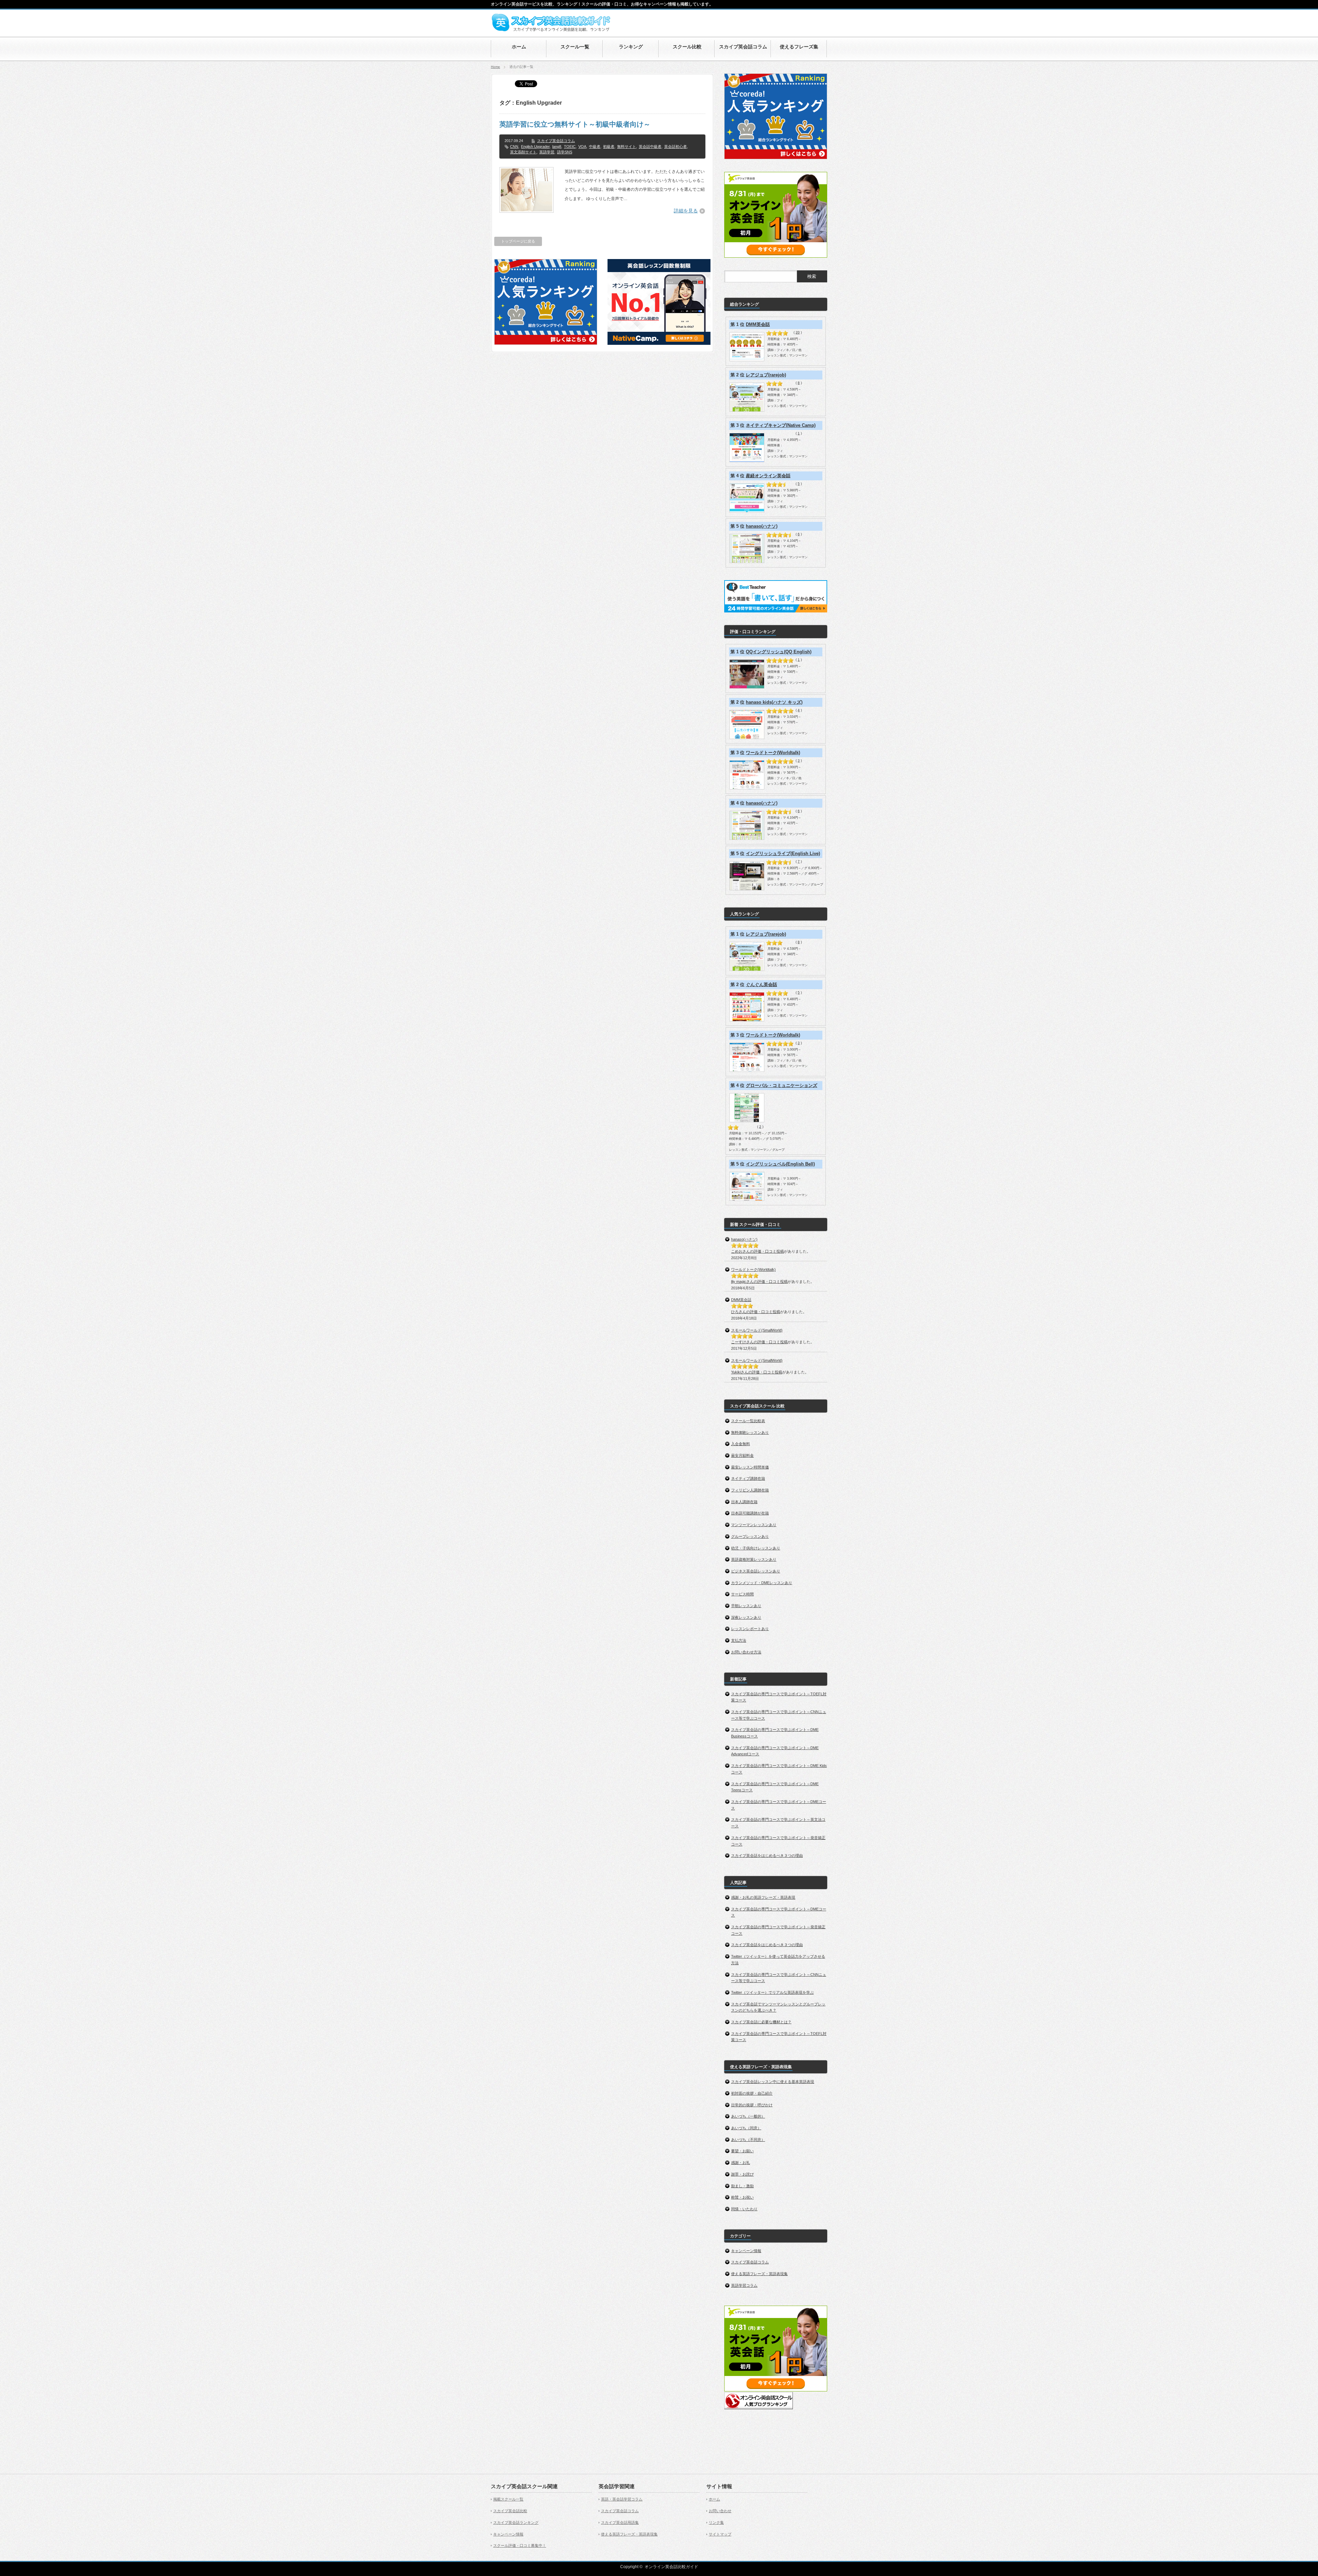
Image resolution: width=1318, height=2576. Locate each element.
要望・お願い (742, 2151)
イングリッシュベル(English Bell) (780, 1164)
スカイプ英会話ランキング (516, 2522)
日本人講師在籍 (744, 1502)
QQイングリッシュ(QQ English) (779, 652)
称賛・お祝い (742, 2197)
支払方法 (739, 1640)
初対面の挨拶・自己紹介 (752, 2093)
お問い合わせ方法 (746, 1652)
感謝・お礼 (741, 2163)
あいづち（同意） (746, 2128)
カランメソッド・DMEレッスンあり (762, 1583)
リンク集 (716, 2522)
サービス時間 (742, 1594)
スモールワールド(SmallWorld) (757, 1330)
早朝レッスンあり (746, 1606)
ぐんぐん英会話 (761, 985)
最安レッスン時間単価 (750, 1467)
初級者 (609, 147)
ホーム (714, 2499)
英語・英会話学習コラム (622, 2499)
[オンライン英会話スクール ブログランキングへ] (759, 2408)
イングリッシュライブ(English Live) (783, 853)
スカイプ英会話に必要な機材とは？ (761, 2022)
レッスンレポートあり (750, 1629)
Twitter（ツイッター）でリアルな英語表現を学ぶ (772, 1992)
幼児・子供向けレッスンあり (756, 1548)
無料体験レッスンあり (750, 1432)
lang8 (557, 147)
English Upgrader (535, 147)
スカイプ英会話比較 (510, 2511)
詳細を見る (686, 211)
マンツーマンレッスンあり (754, 1525)
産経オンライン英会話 (768, 476)
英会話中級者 (650, 147)
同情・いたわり (744, 2209)
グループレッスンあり (750, 1536)
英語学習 (547, 152)
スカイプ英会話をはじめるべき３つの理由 (767, 1855)
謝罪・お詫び (742, 2174)
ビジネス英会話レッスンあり (756, 1571)
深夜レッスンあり (746, 1617)
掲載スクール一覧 (508, 2499)
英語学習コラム (744, 2285)
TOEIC (570, 147)
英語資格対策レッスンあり (754, 1559)
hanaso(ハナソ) (762, 526)
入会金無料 (741, 1444)
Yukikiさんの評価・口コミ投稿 (757, 1372)
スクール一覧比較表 (748, 1421)
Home (495, 67)
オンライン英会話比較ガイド (671, 2567)
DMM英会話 (758, 324)
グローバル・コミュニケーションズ (782, 1085)
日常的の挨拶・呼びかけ (752, 2105)
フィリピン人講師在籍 (750, 1490)
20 (798, 332)
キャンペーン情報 (746, 2251)
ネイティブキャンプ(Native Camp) (781, 425)
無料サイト (627, 147)
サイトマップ (720, 2534)
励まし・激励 (742, 2186)
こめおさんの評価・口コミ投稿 (758, 1251)
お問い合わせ (720, 2511)
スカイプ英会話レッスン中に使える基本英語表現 (773, 2082)
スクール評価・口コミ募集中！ (520, 2545)
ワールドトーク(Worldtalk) (773, 753)
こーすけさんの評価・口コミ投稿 (759, 1342)
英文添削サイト (523, 152)
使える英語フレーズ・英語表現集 (759, 2274)
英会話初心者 (675, 147)
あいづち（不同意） (748, 2140)
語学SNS (565, 152)
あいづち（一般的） (748, 2116)
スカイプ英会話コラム (556, 141)
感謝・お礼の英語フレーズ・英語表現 (763, 1897)
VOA (582, 147)
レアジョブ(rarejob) (766, 375)
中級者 (595, 147)
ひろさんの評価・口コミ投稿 (756, 1312)
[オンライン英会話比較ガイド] (551, 30)
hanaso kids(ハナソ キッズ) (774, 702)
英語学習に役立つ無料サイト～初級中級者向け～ (575, 124)
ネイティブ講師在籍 (748, 1478)
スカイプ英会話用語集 (620, 2522)
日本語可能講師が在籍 (750, 1513)
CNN (514, 147)
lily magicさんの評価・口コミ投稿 (759, 1281)
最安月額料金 (742, 1455)
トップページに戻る (518, 241)
